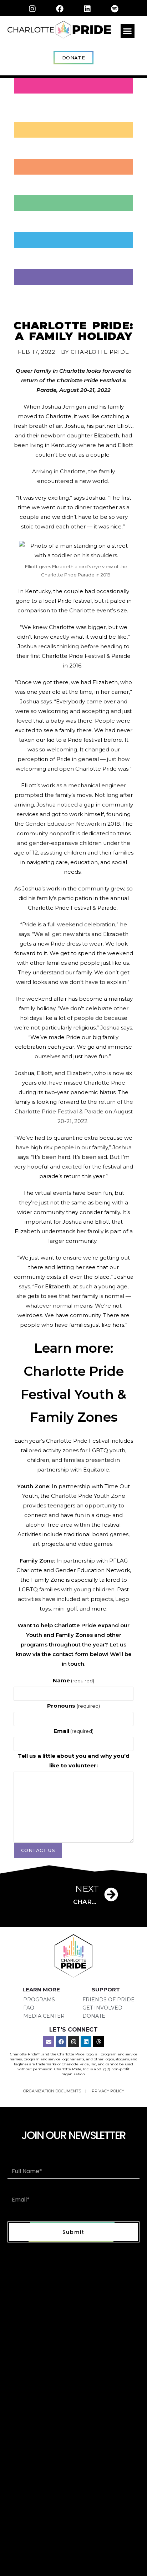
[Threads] (98, 2042)
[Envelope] (49, 2042)
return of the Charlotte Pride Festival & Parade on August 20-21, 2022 (74, 1111)
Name (73, 1680)
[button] (128, 31)
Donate (94, 2016)
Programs (39, 2000)
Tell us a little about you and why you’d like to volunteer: (74, 1761)
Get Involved (102, 2008)
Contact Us (38, 1850)
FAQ (29, 2008)
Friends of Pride (108, 2000)
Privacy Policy (108, 2091)
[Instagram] (32, 9)
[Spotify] (115, 9)
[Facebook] (60, 9)
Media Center (44, 2016)
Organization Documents (53, 2091)
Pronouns (73, 1706)
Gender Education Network (63, 824)
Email (73, 1731)
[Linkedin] (87, 9)
